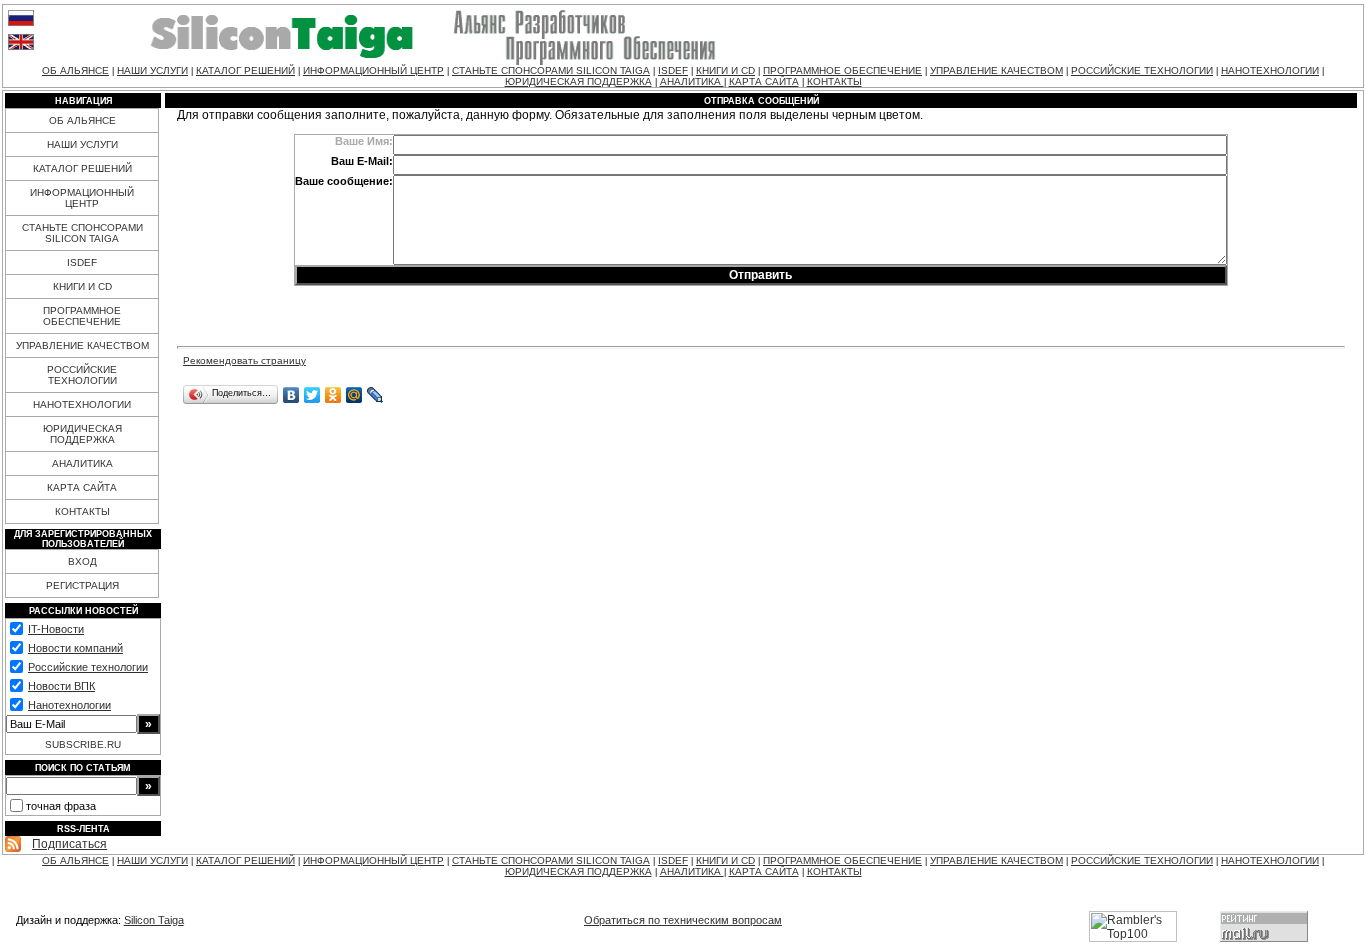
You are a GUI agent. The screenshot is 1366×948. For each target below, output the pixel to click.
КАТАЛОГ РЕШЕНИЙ (245, 70)
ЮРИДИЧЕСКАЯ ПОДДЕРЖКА (578, 81)
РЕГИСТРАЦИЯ (82, 585)
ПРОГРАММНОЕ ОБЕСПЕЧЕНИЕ (842, 70)
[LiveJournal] (375, 395)
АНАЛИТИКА (692, 81)
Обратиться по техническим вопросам (683, 920)
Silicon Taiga (154, 920)
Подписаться (69, 844)
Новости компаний (75, 648)
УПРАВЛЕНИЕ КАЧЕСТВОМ (996, 70)
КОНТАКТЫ (834, 81)
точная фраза (61, 806)
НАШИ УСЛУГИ (152, 70)
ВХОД (82, 561)
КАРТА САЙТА (764, 81)
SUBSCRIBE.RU (83, 744)
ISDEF (673, 70)
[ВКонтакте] (291, 395)
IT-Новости (56, 629)
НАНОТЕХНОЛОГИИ (1270, 70)
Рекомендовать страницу (244, 360)
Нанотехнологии (69, 705)
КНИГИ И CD (725, 70)
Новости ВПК (61, 686)
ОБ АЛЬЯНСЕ (75, 70)
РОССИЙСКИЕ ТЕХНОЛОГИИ (1142, 70)
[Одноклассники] (333, 395)
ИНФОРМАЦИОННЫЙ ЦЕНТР (373, 70)
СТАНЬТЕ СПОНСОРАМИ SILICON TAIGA (551, 70)
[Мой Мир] (354, 395)
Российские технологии (88, 667)
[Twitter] (312, 395)
